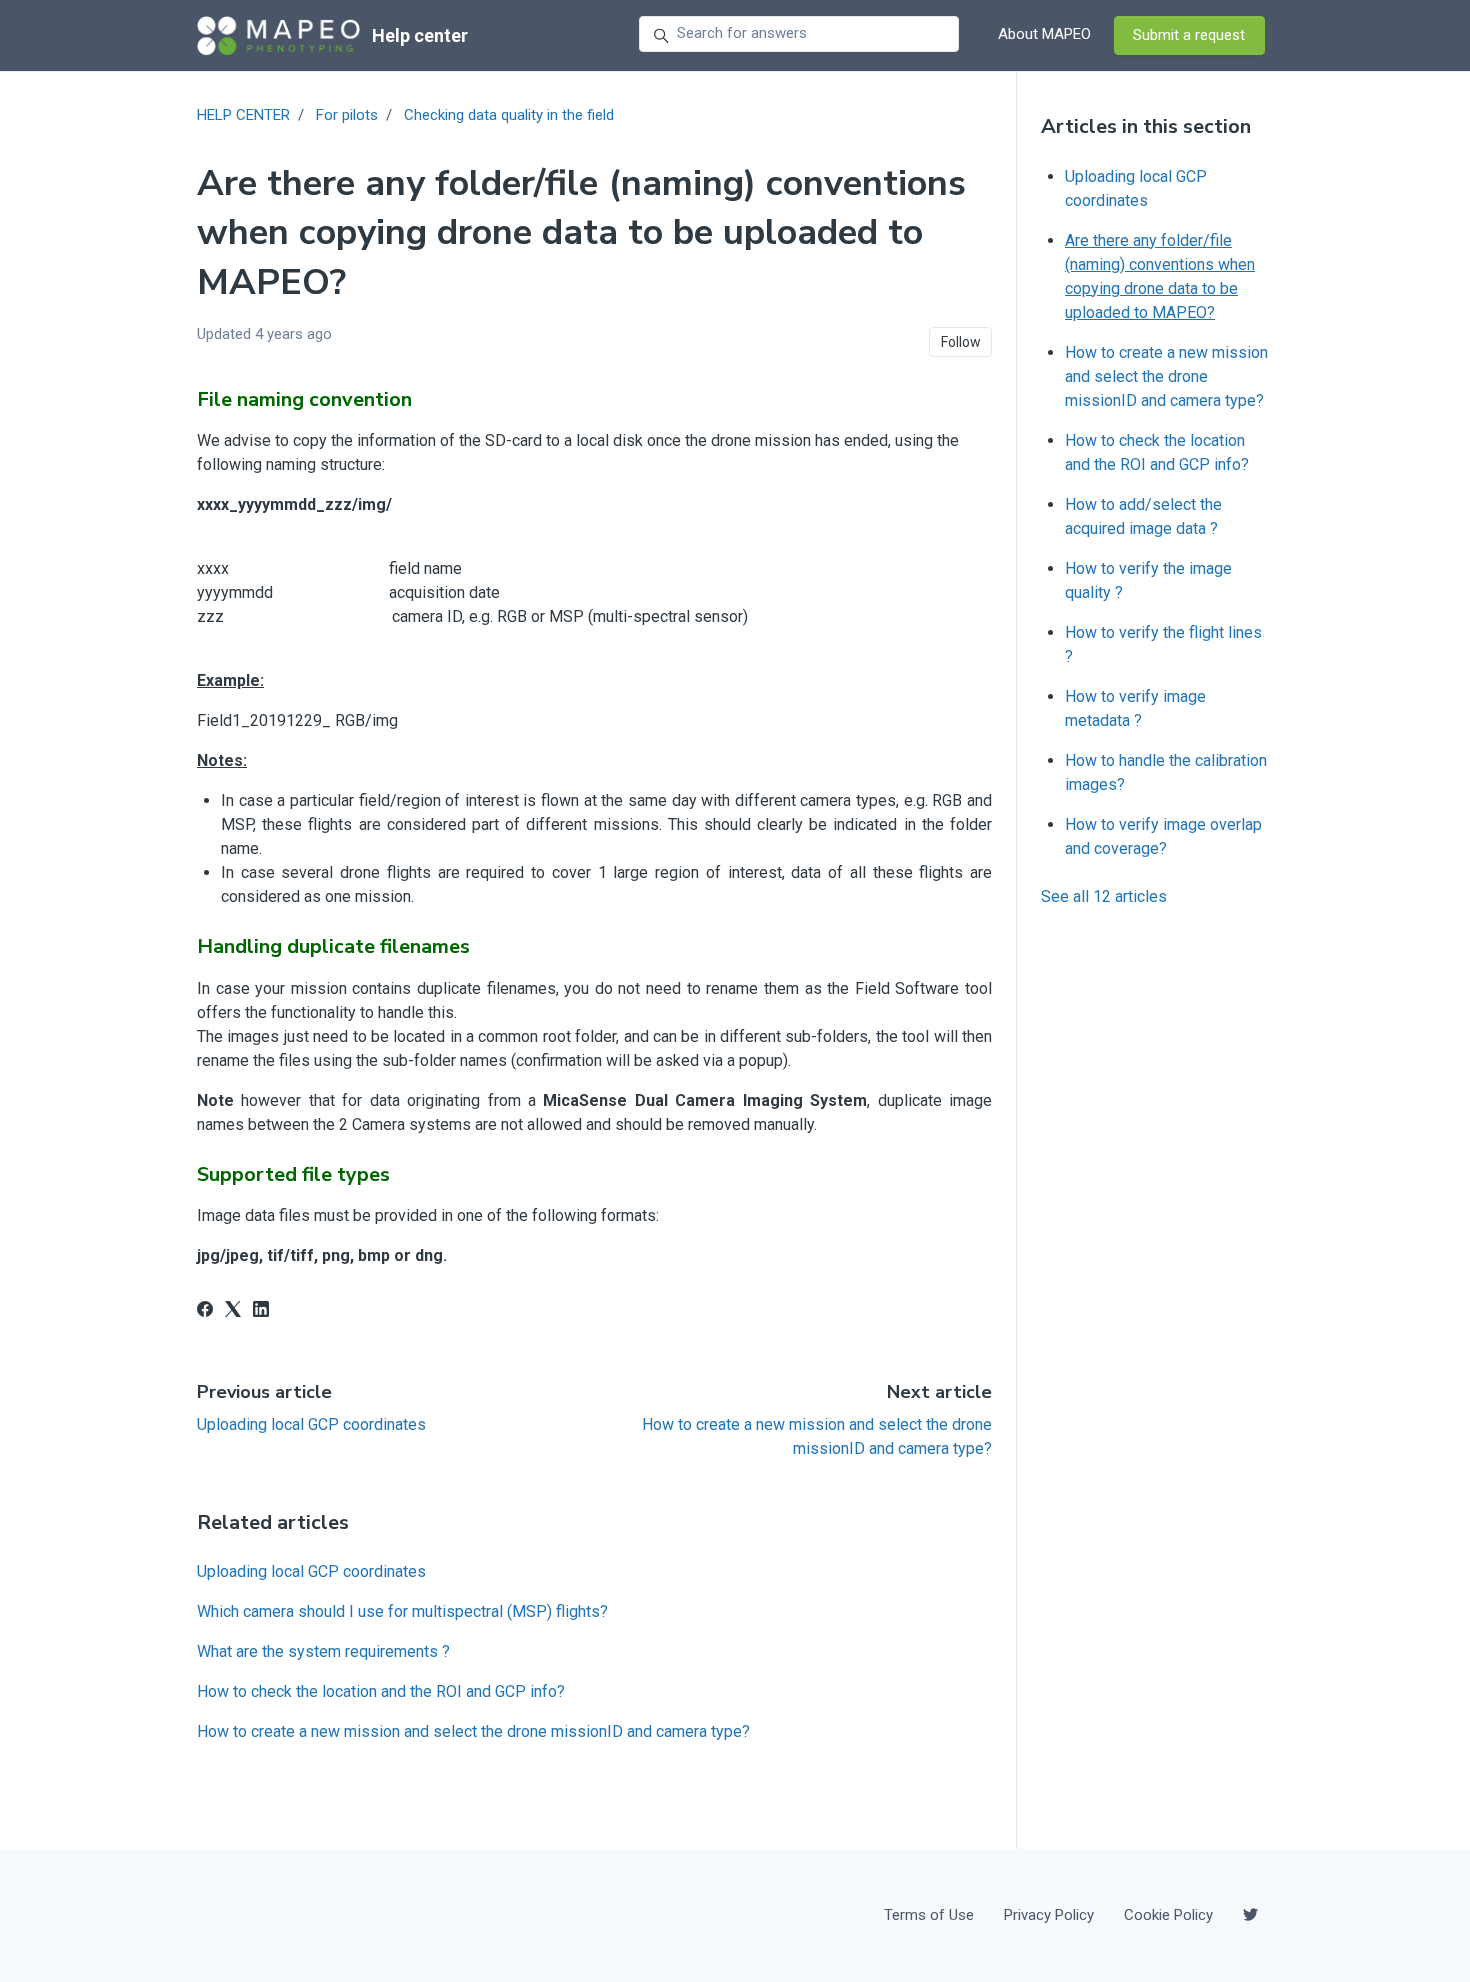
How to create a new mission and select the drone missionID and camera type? (473, 1731)
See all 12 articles (1104, 896)
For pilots (347, 115)
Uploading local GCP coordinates (311, 1424)
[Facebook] (205, 1311)
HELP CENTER (243, 115)
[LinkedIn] (261, 1311)
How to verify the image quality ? (1148, 580)
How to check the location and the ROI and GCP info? (381, 1691)
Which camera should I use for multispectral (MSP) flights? (402, 1611)
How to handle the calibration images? (1166, 772)
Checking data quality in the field (509, 115)
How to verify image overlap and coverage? (1163, 836)
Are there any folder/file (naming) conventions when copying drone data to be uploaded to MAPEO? (1160, 276)
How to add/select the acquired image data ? (1143, 516)
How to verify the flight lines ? (1163, 644)
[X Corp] (233, 1311)
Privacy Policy (1049, 1915)
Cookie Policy (1168, 1915)
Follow (961, 342)
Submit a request (1189, 35)
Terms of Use (929, 1915)
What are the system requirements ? (323, 1651)
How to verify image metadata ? (1135, 708)
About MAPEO (1044, 34)
